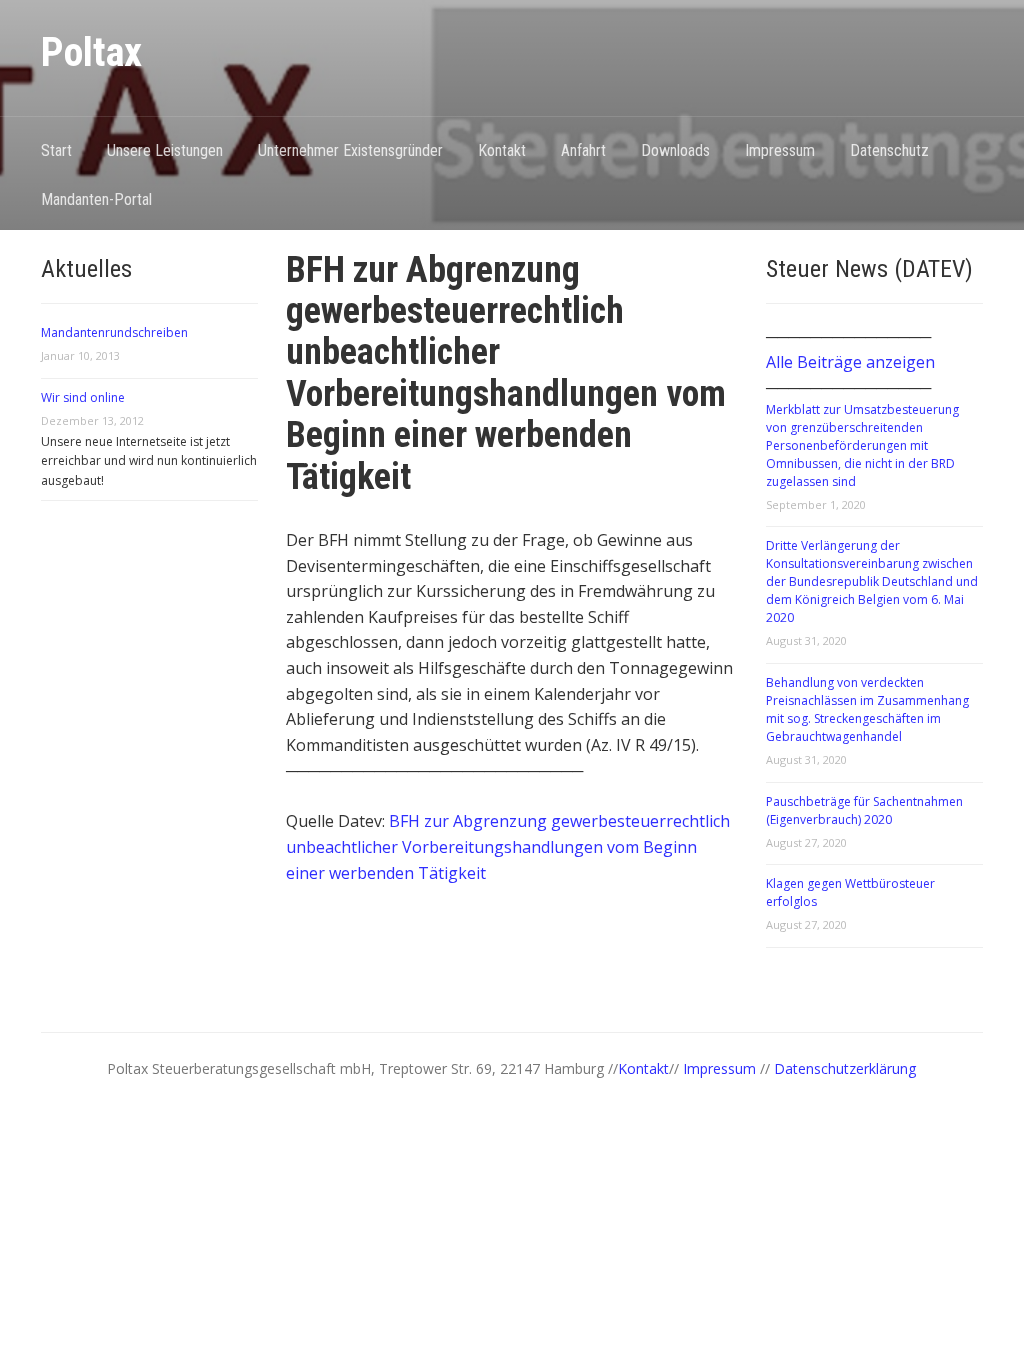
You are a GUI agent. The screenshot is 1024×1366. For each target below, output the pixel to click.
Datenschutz (889, 150)
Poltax (91, 52)
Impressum (780, 150)
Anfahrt (583, 150)
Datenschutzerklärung (845, 1068)
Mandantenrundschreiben (114, 332)
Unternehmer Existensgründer (350, 150)
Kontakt (502, 150)
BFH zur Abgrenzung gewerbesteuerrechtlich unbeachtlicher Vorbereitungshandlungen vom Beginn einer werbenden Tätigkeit (508, 846)
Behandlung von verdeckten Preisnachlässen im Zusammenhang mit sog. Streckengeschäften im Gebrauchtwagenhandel (867, 709)
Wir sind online (83, 397)
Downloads (675, 150)
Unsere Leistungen (165, 150)
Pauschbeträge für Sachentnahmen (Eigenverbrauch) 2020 (864, 810)
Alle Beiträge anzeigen (850, 362)
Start (56, 150)
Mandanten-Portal (96, 199)
